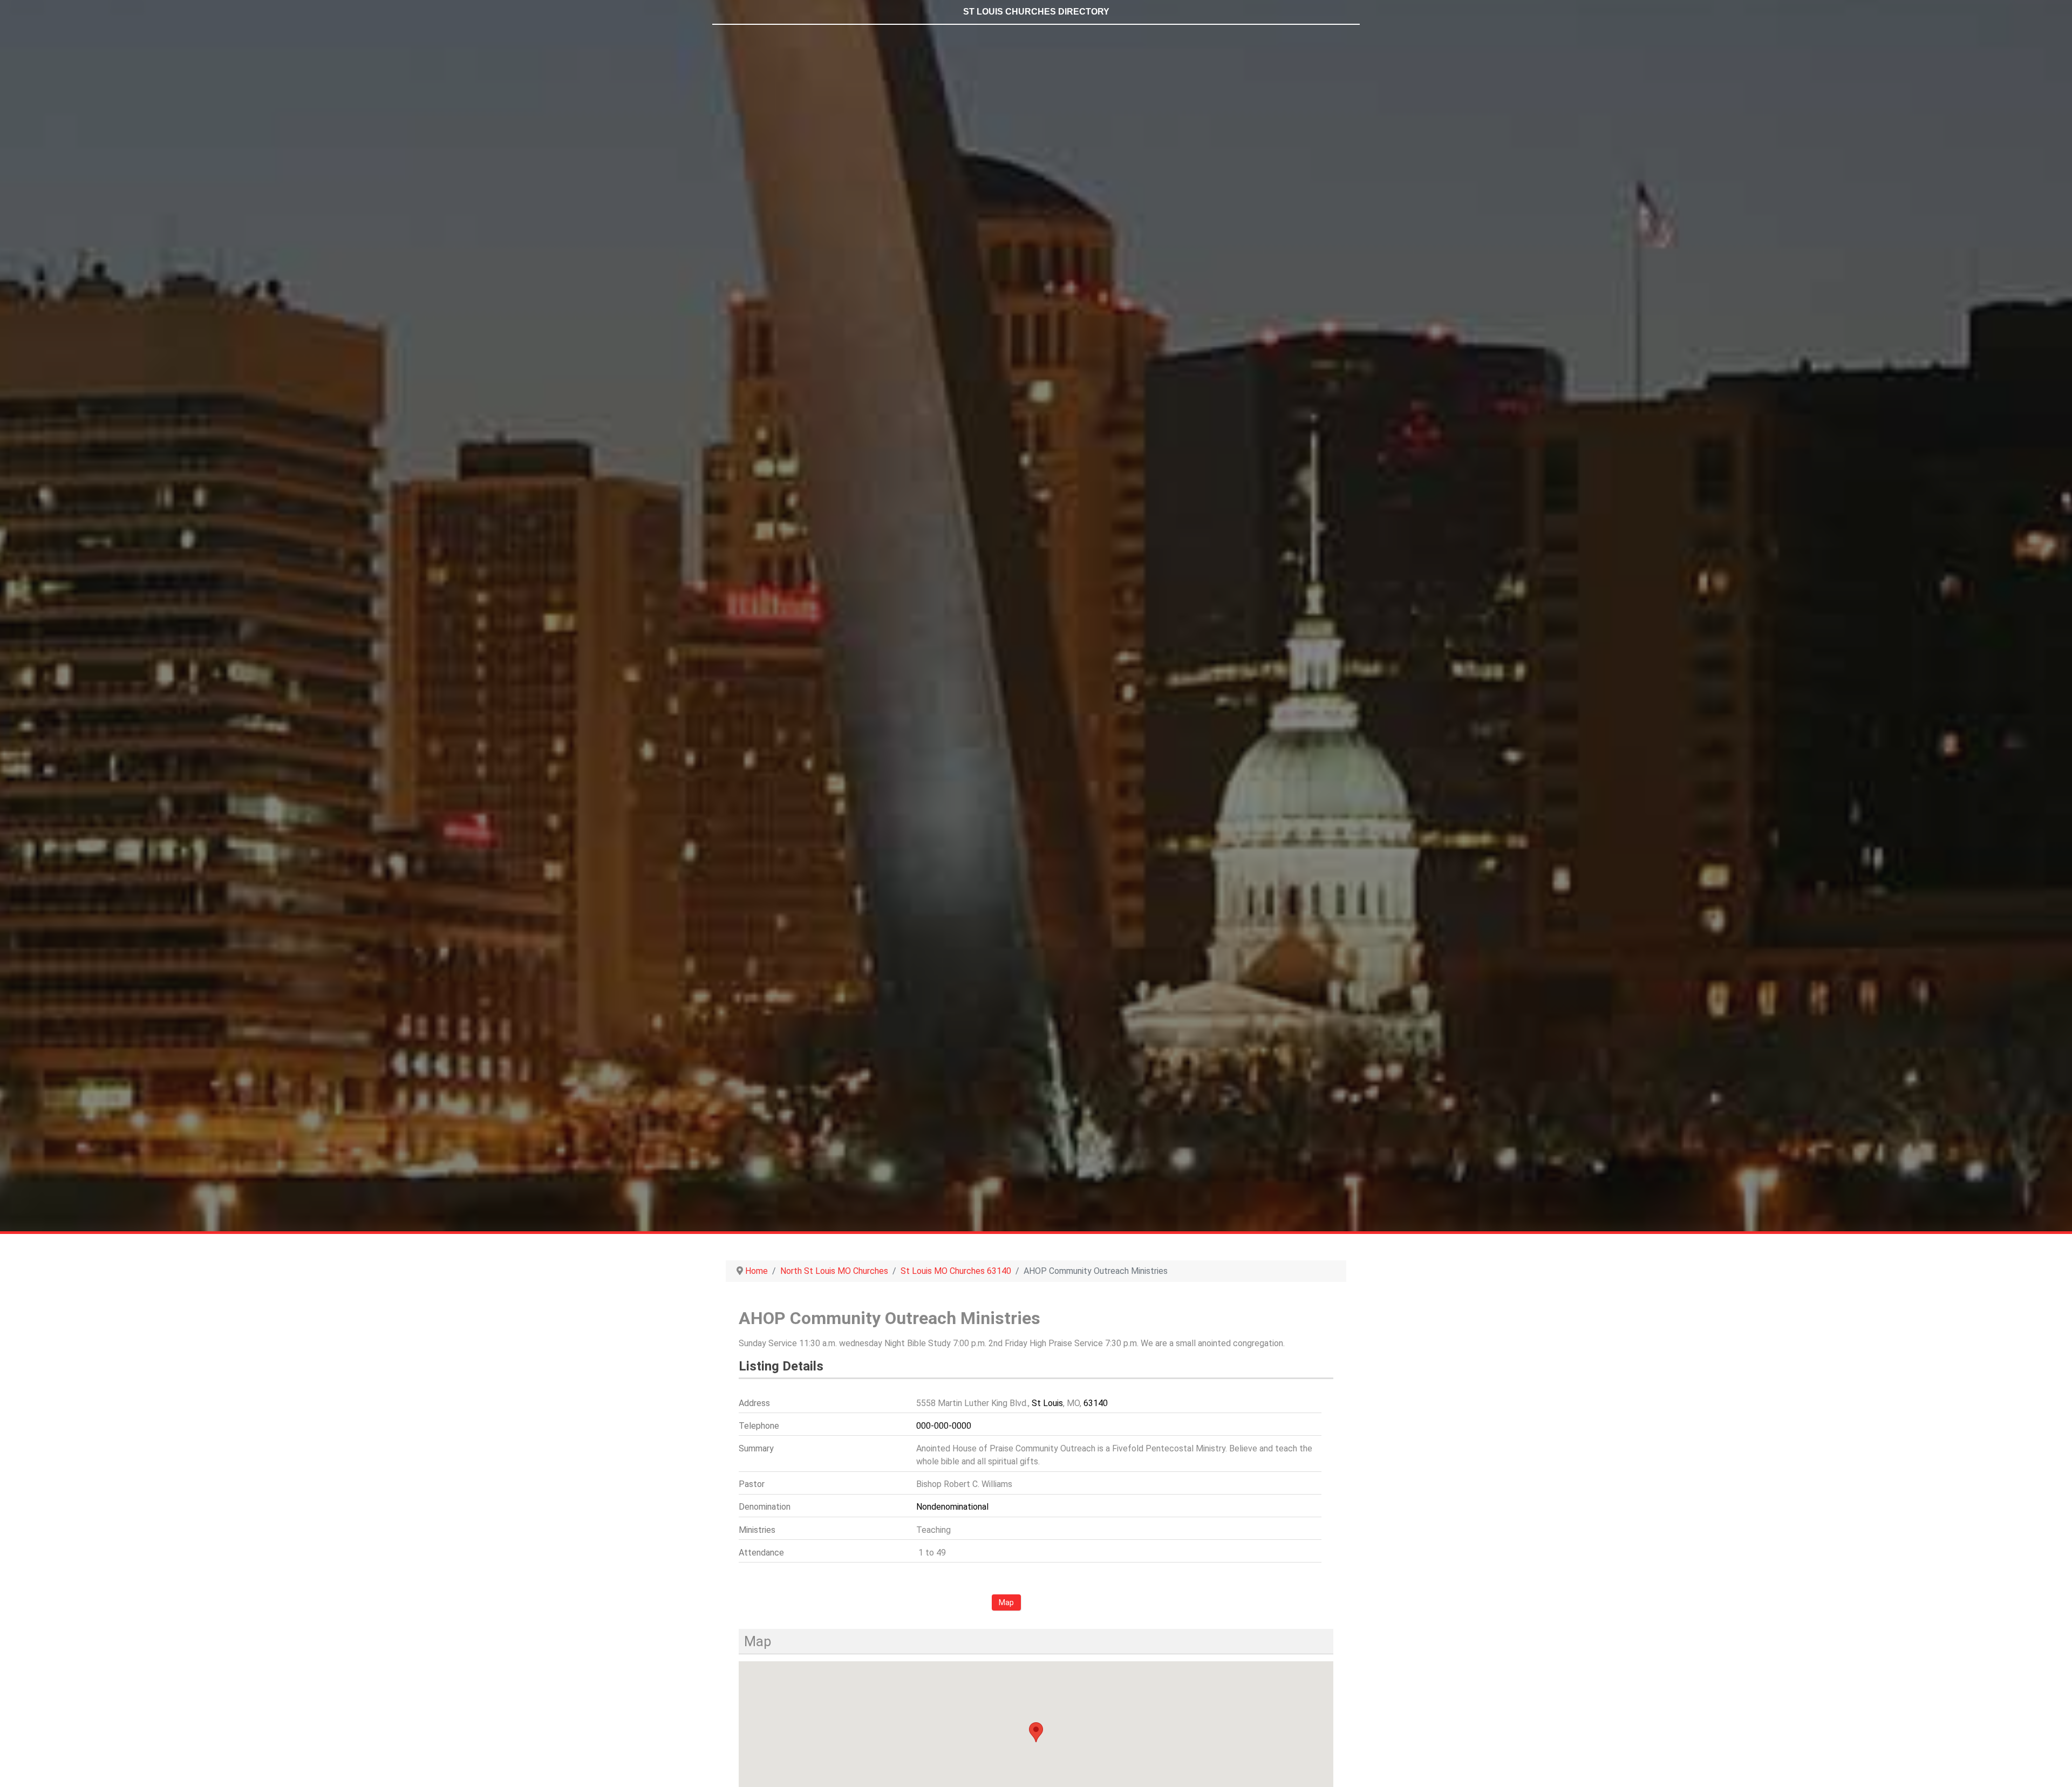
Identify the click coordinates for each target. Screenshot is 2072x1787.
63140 (1096, 1403)
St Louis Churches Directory (1036, 12)
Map (1006, 1602)
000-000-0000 (944, 1426)
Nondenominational (952, 1507)
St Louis (1047, 1403)
